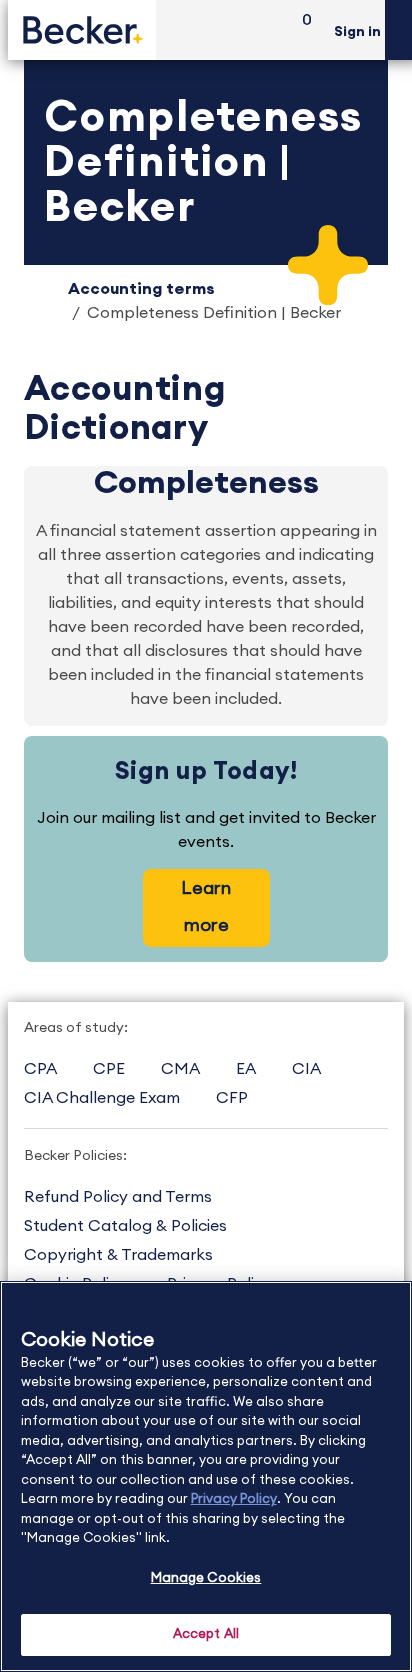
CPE (109, 1069)
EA (246, 1069)
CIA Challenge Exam (102, 1098)
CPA (40, 1069)
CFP (232, 1098)
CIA (306, 1069)
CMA (180, 1069)
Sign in (357, 32)
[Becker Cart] (300, 30)
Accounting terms (141, 289)
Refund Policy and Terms (118, 1197)
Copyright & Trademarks (118, 1255)
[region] (206, 1476)
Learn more (206, 906)
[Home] (82, 29)
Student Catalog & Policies (125, 1226)
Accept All (206, 1634)
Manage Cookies (206, 1578)
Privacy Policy (234, 1499)
